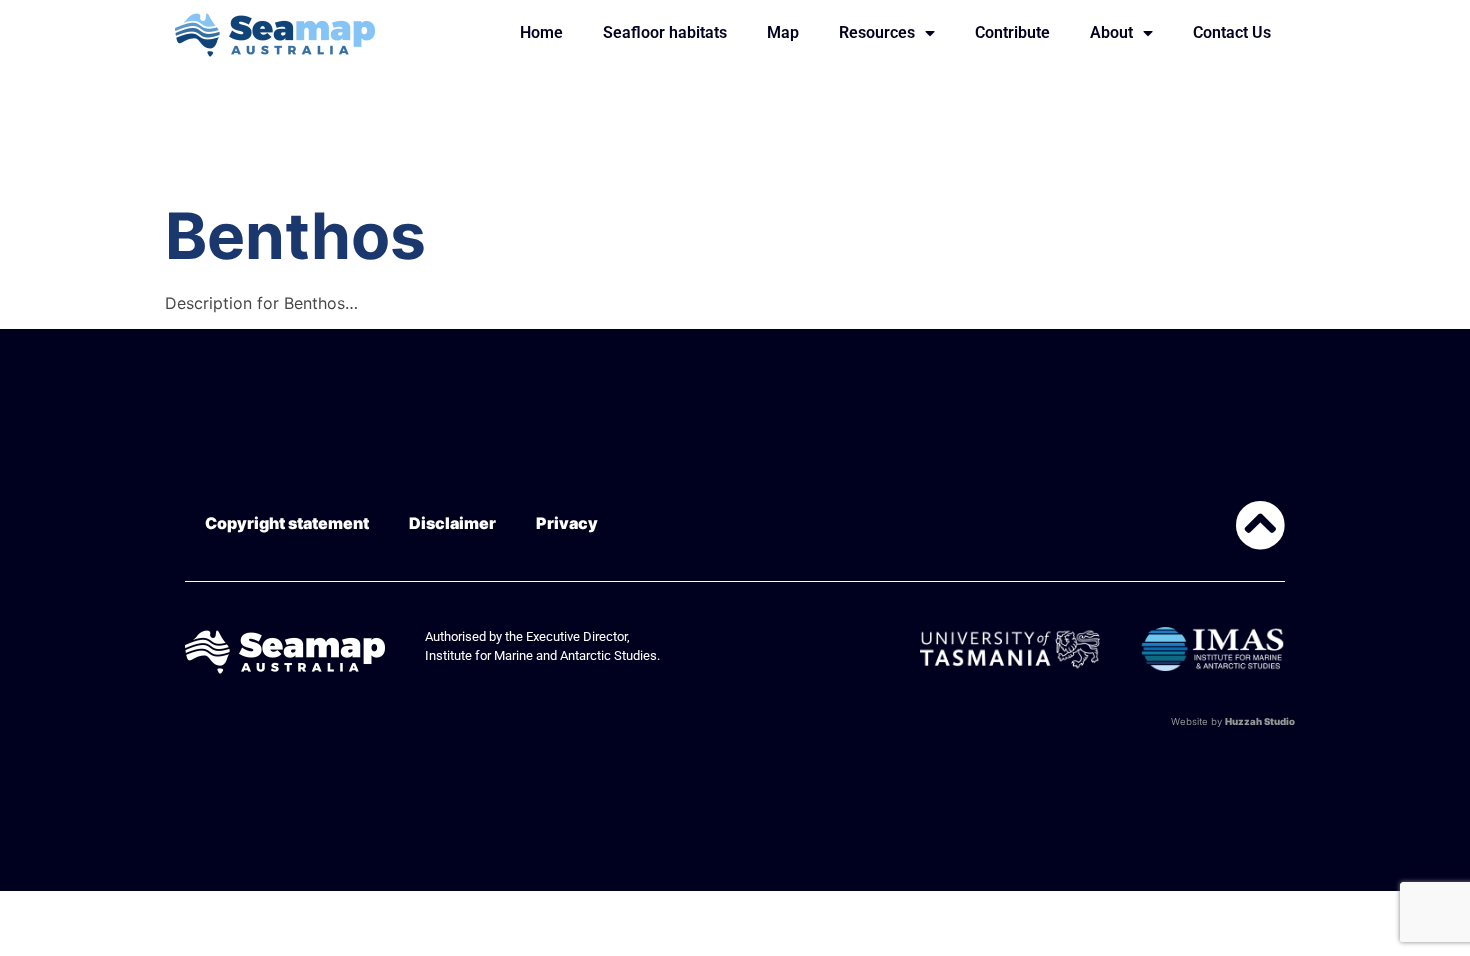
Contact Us (1232, 32)
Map (783, 32)
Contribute (1012, 32)
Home (541, 32)
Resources (877, 32)
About (1111, 32)
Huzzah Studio (1260, 721)
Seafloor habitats (665, 32)
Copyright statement (287, 523)
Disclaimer (452, 523)
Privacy (567, 523)
